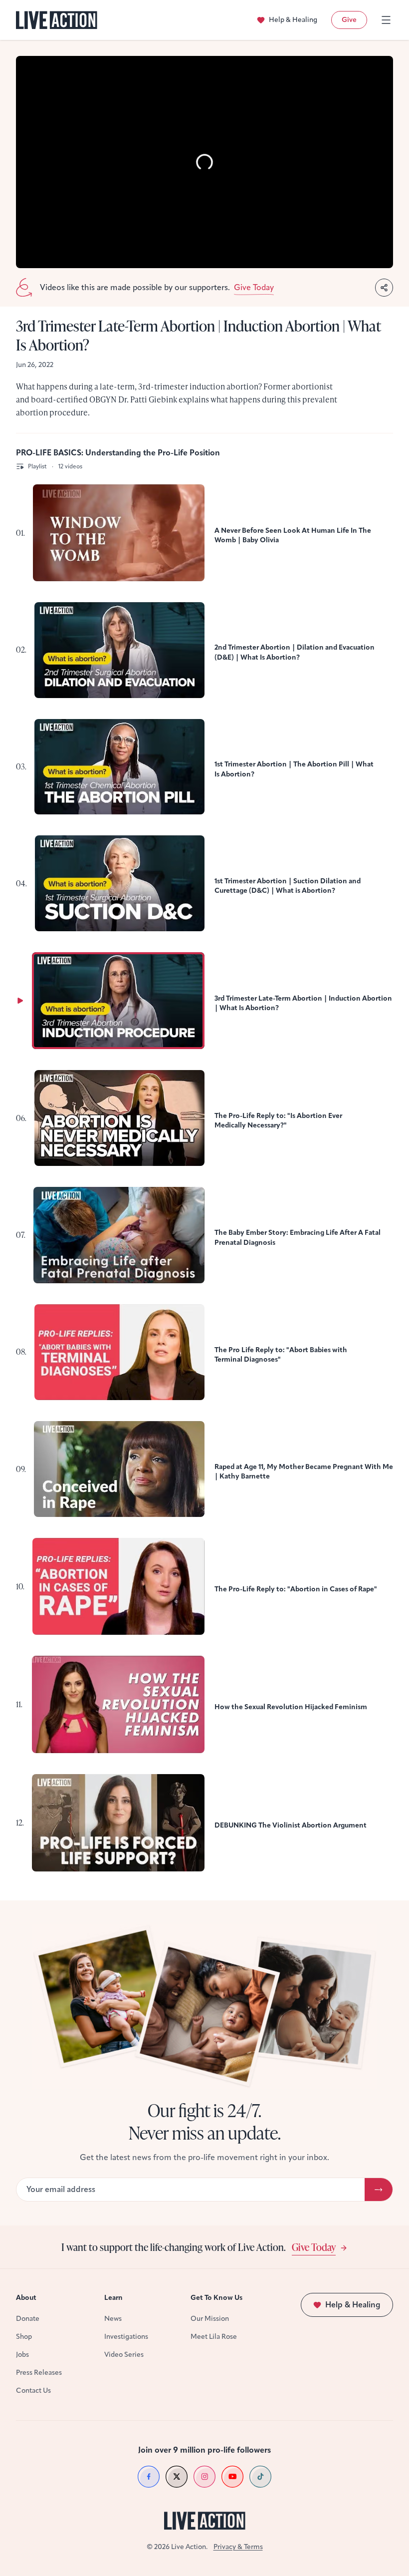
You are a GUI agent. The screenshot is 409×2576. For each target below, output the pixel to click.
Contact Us (33, 2391)
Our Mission (210, 2319)
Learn (113, 2298)
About (26, 2298)
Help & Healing (293, 20)
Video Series (124, 2355)
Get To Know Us (216, 2298)
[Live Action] (57, 20)
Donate (28, 2319)
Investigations (126, 2337)
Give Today (314, 2247)
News (113, 2319)
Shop (24, 2337)
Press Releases (39, 2373)
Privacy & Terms (238, 2547)
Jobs (22, 2355)
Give (349, 20)
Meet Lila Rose (214, 2337)
